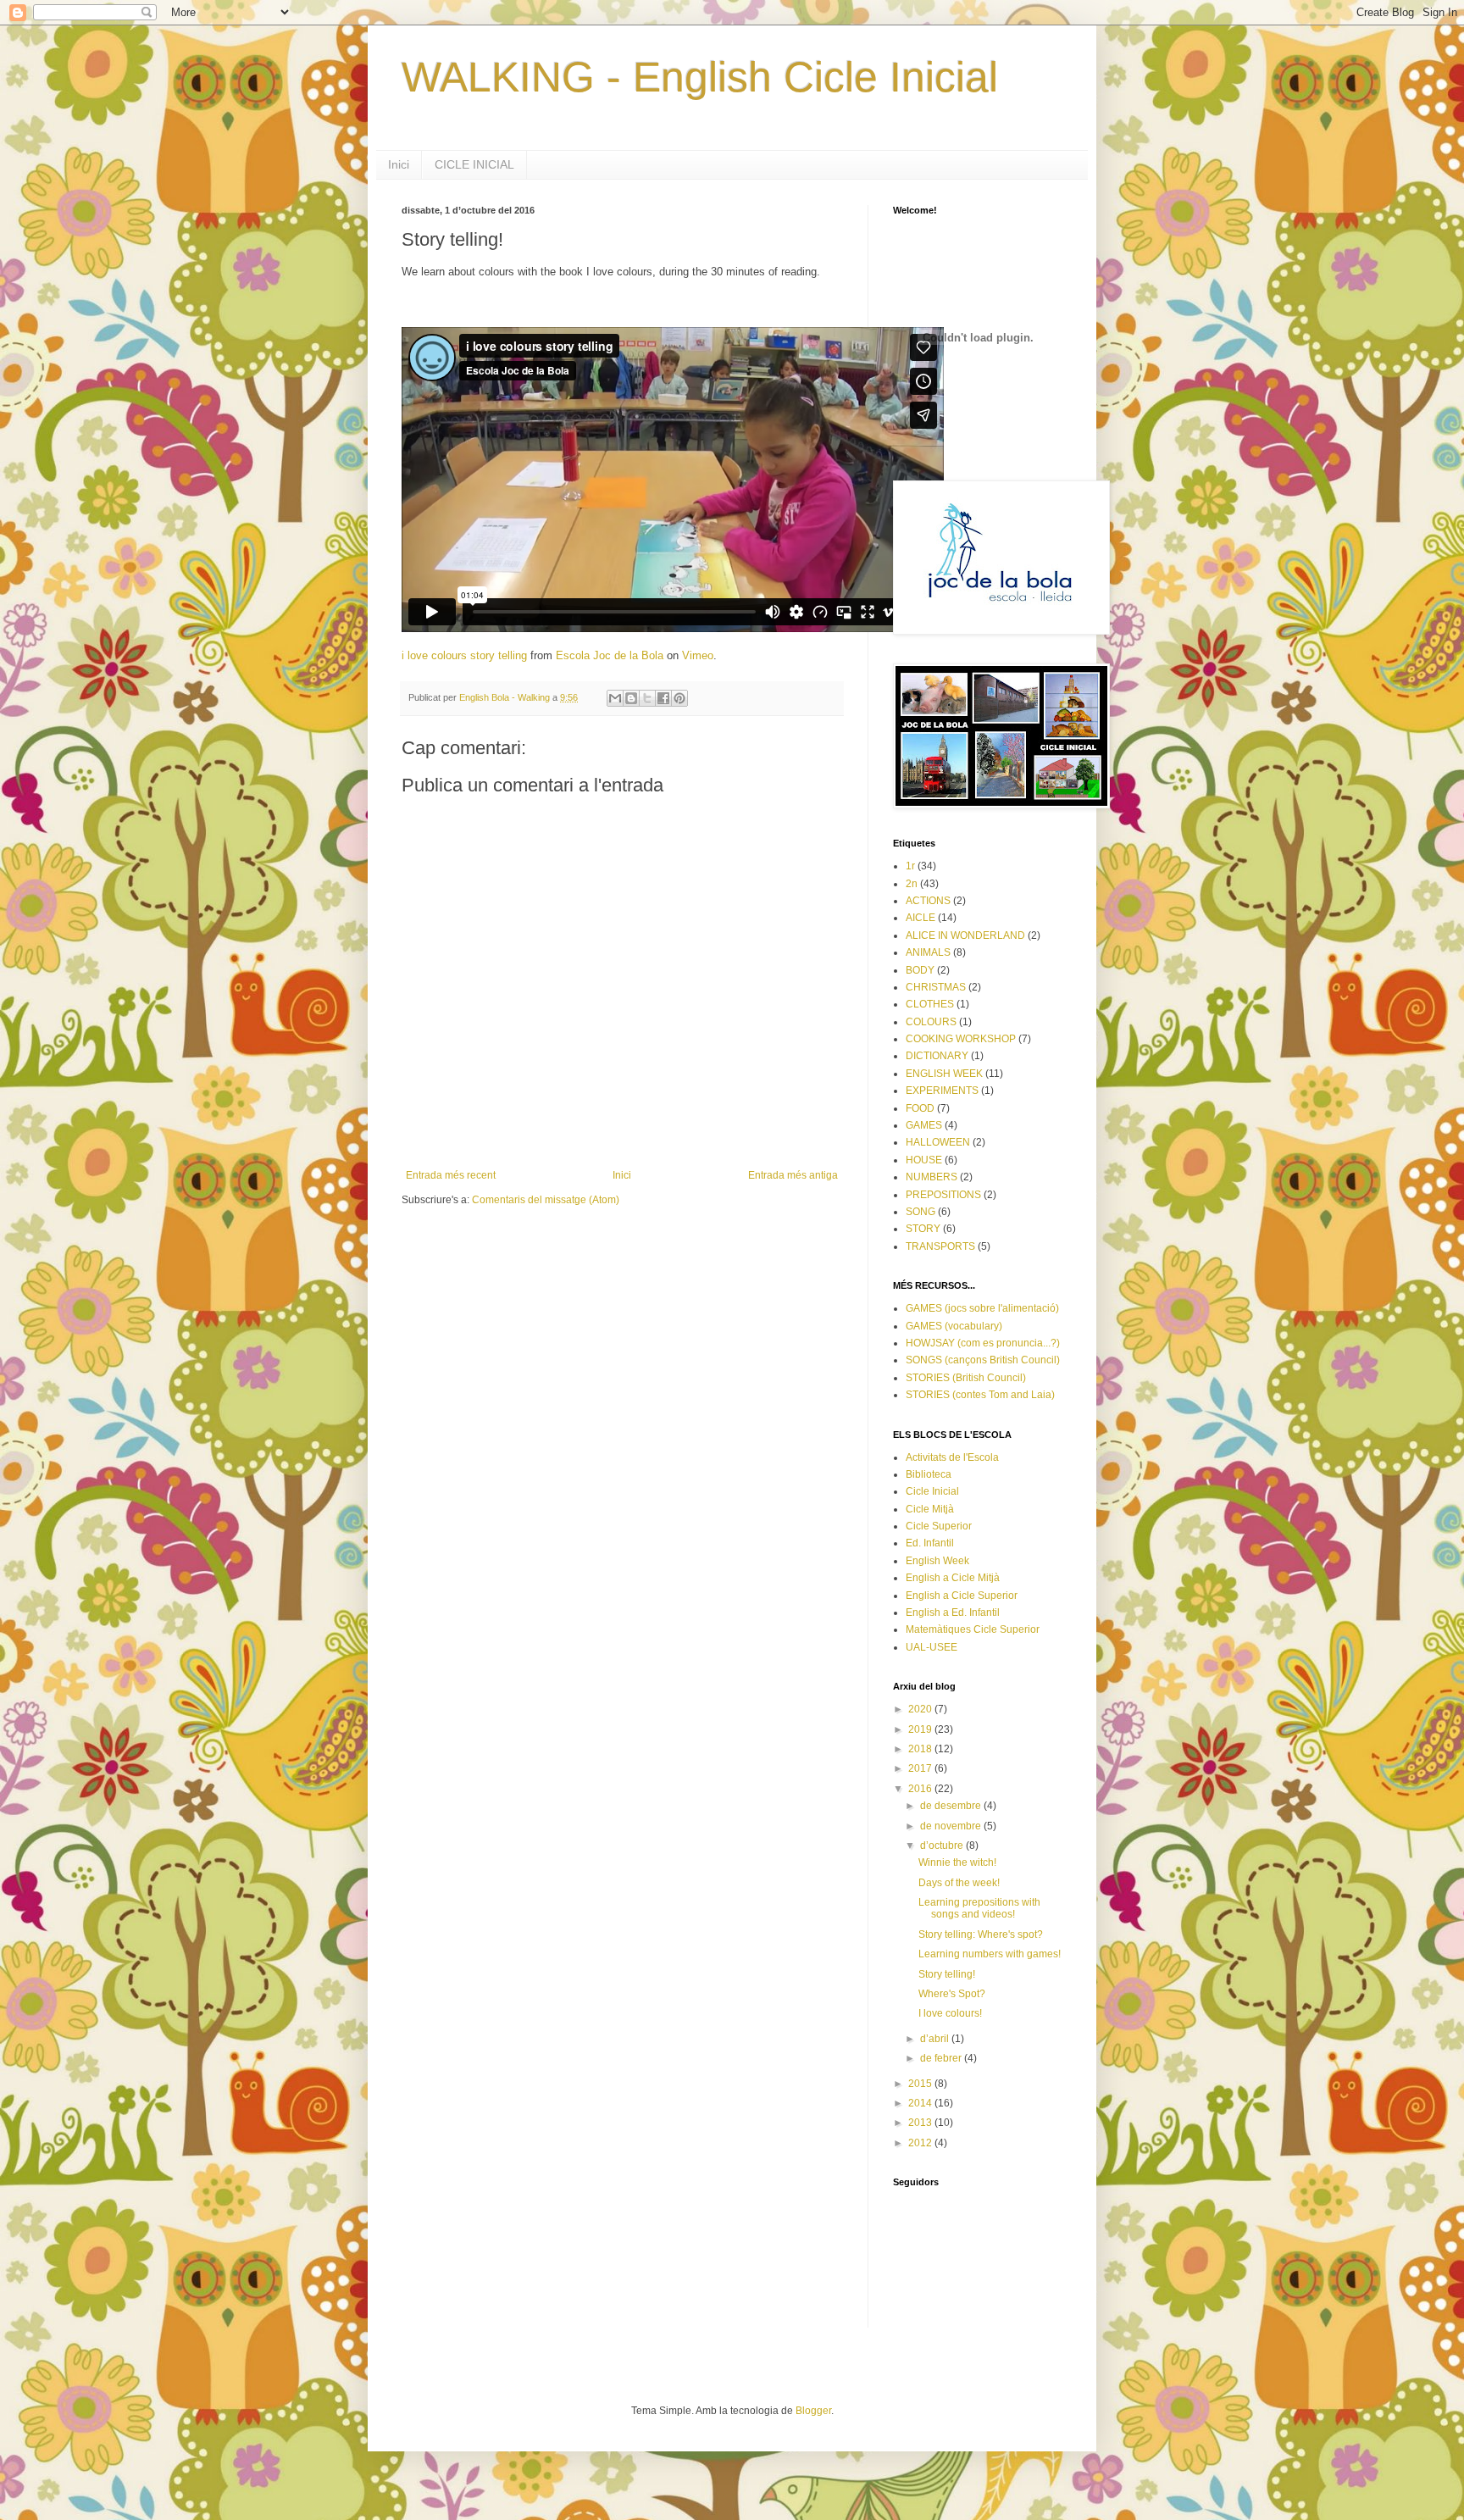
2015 (921, 2084)
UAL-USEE (932, 1647)
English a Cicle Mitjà (953, 1578)
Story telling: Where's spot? (981, 1934)
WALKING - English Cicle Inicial (700, 77)
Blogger (813, 2411)
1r (910, 866)
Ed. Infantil (930, 1543)
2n (912, 884)
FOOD (920, 1108)
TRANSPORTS (940, 1246)
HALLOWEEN (938, 1142)
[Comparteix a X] (647, 698)
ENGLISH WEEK (944, 1074)
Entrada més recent (451, 1175)
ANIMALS (928, 952)
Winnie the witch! (957, 1862)
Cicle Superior (939, 1526)
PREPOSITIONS (943, 1195)
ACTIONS (928, 901)
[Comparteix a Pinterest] (679, 698)
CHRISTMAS (936, 987)
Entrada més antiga (793, 1175)
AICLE (921, 918)
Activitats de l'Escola (952, 1457)
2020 (921, 1709)
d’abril (936, 2039)
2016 (921, 1789)
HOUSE (924, 1160)
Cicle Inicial (932, 1491)
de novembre (952, 1826)
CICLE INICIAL (474, 164)
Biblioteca (929, 1474)
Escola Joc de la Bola (610, 655)
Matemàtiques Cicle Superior (973, 1629)
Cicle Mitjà (930, 1509)
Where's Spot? (952, 1994)
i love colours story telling (464, 655)
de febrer (942, 2058)
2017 (921, 1768)
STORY (923, 1229)
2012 (921, 2143)
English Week (937, 1561)
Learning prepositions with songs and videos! (979, 1908)
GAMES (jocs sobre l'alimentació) (982, 1308)
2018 (921, 1749)
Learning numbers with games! (990, 1954)
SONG (921, 1212)
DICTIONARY (937, 1056)
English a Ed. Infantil (953, 1612)
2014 (921, 2103)
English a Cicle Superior (962, 1596)
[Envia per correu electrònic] (615, 698)
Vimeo (698, 655)
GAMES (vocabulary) (954, 1326)
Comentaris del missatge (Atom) (546, 1200)
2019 (921, 1729)
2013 (921, 2123)
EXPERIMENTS (942, 1091)
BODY (920, 970)
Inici (399, 164)
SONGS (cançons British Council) (983, 1360)
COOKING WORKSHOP (961, 1039)
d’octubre (943, 1846)
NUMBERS (932, 1177)
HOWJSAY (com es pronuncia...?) (983, 1343)
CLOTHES (930, 1004)
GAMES (924, 1125)
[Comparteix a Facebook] (663, 698)
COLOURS (931, 1022)
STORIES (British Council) (966, 1378)
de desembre (952, 1806)
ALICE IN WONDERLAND (965, 935)
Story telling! (947, 1974)
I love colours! (950, 2013)
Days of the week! (959, 1883)
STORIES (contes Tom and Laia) (980, 1395)
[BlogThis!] (631, 698)
